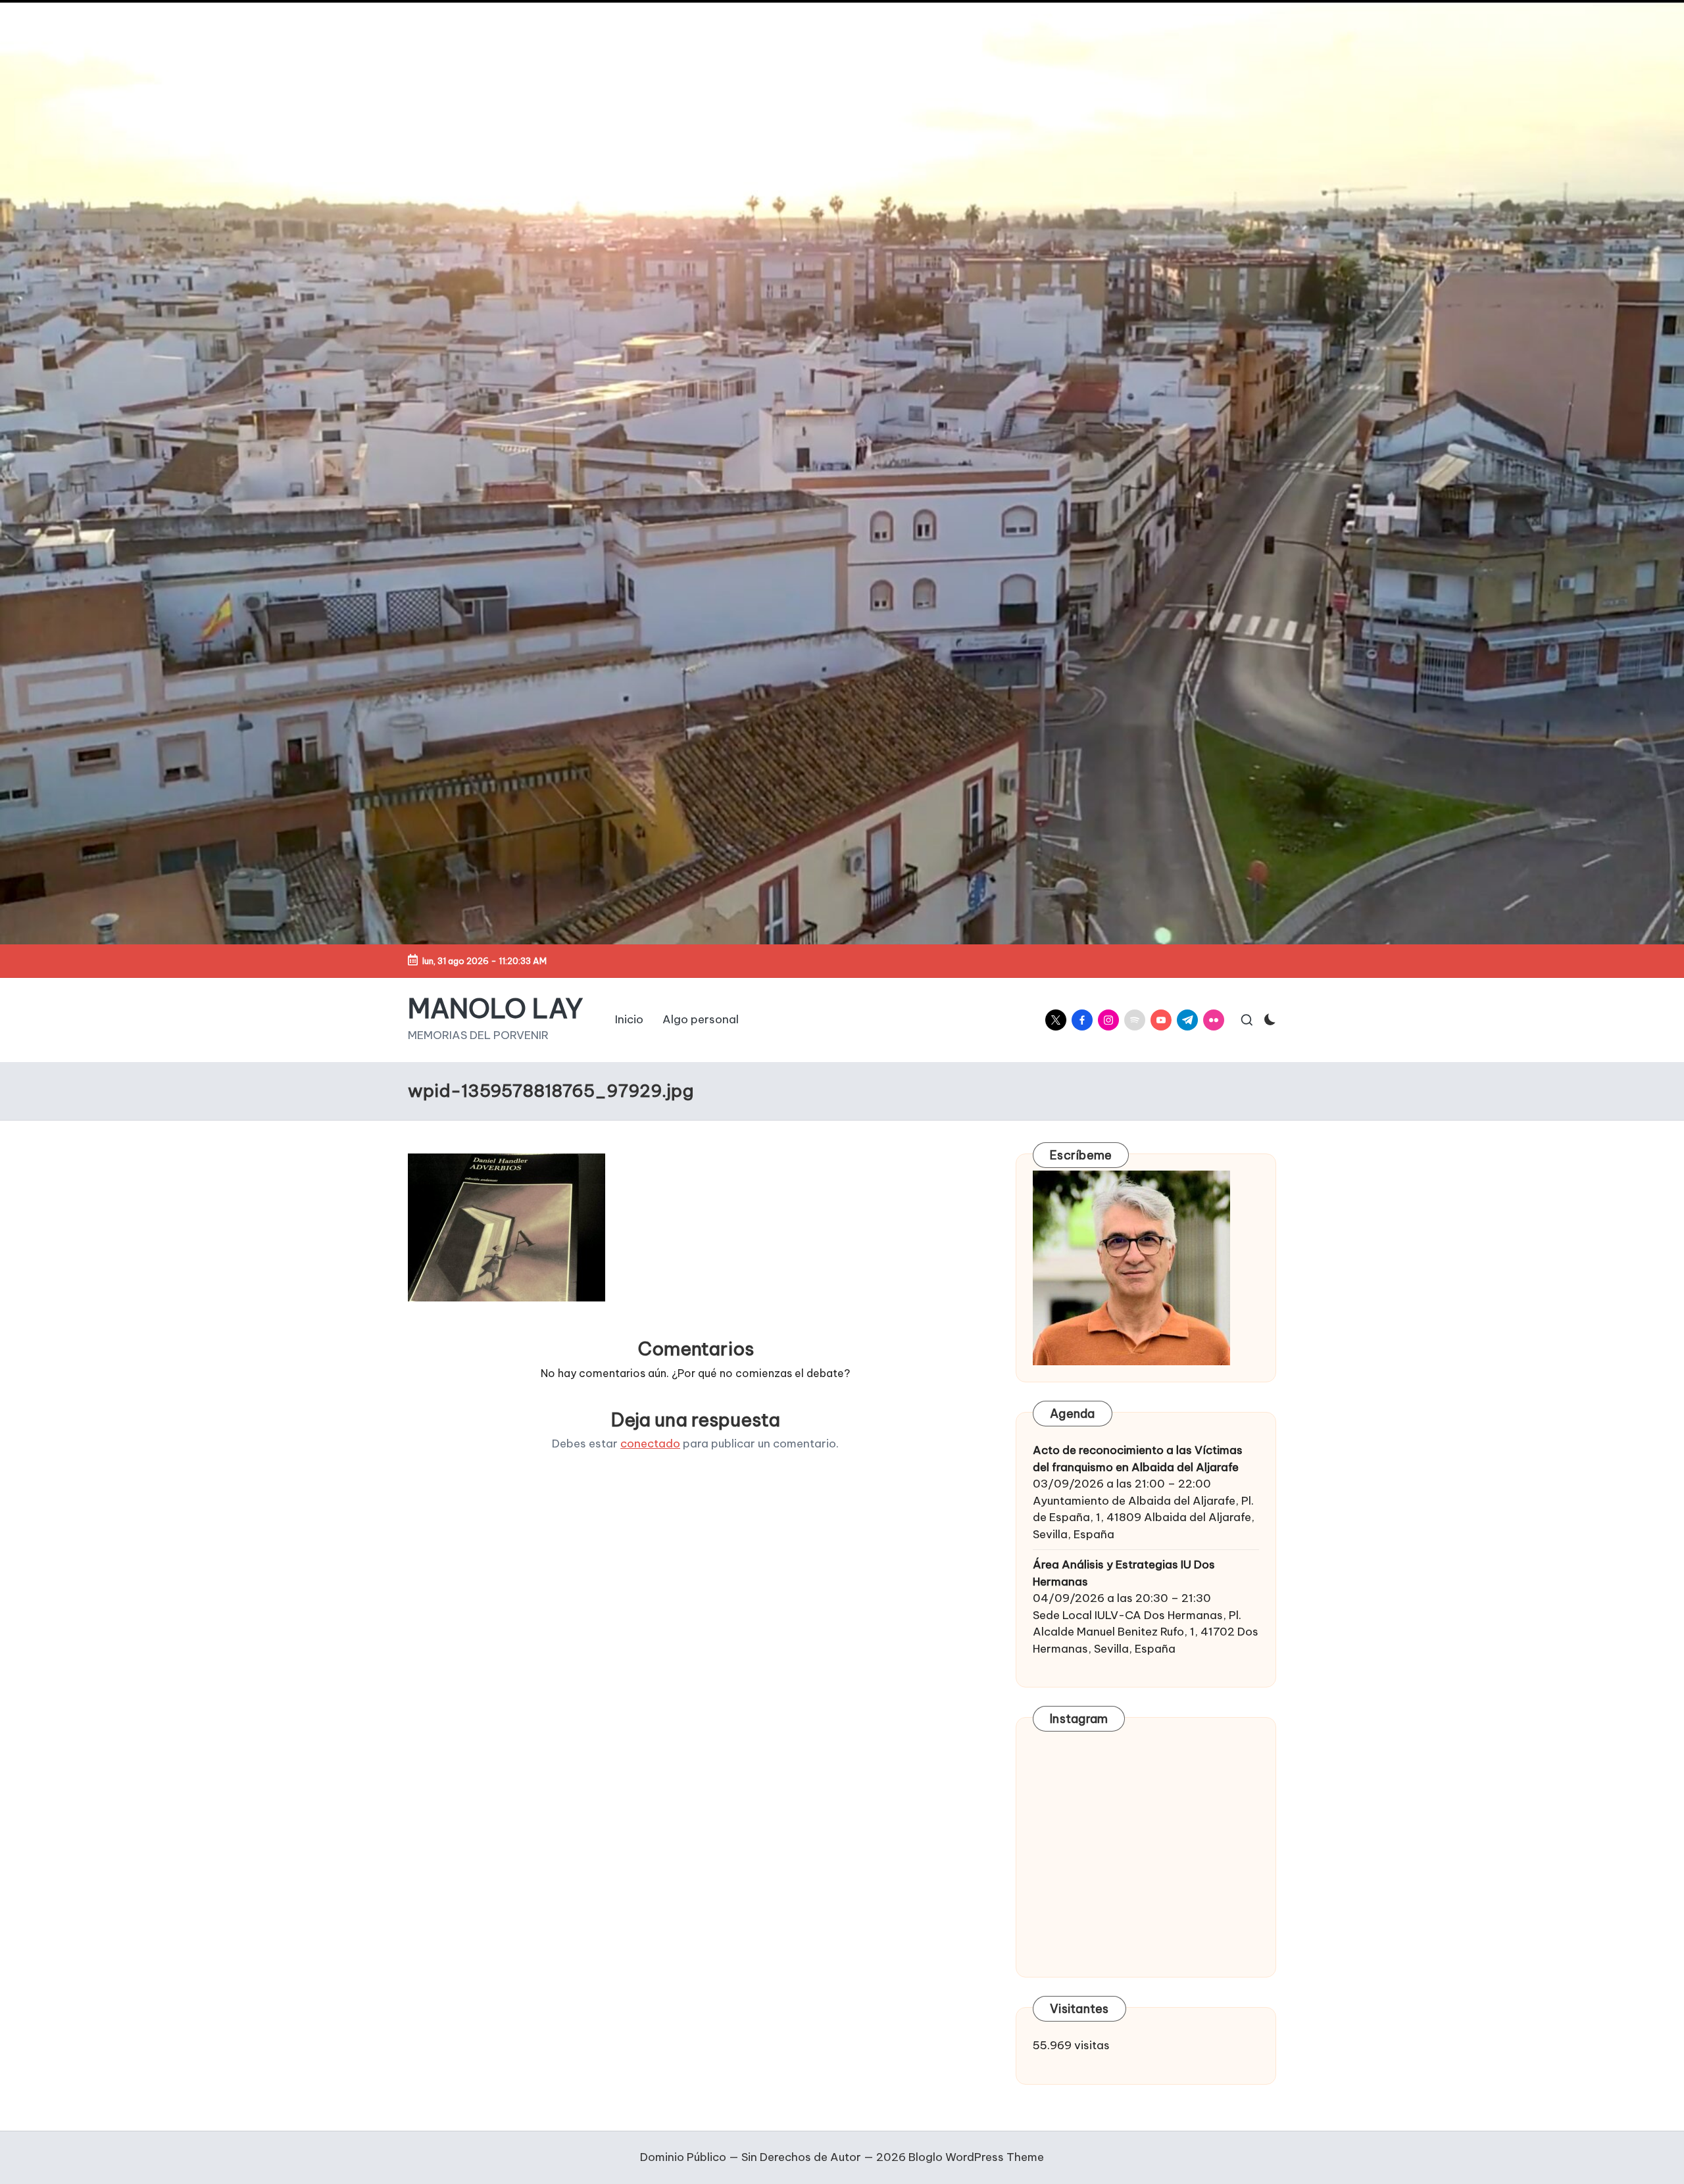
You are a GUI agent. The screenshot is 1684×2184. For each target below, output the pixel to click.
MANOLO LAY (495, 1009)
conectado (650, 1444)
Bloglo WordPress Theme (976, 2157)
